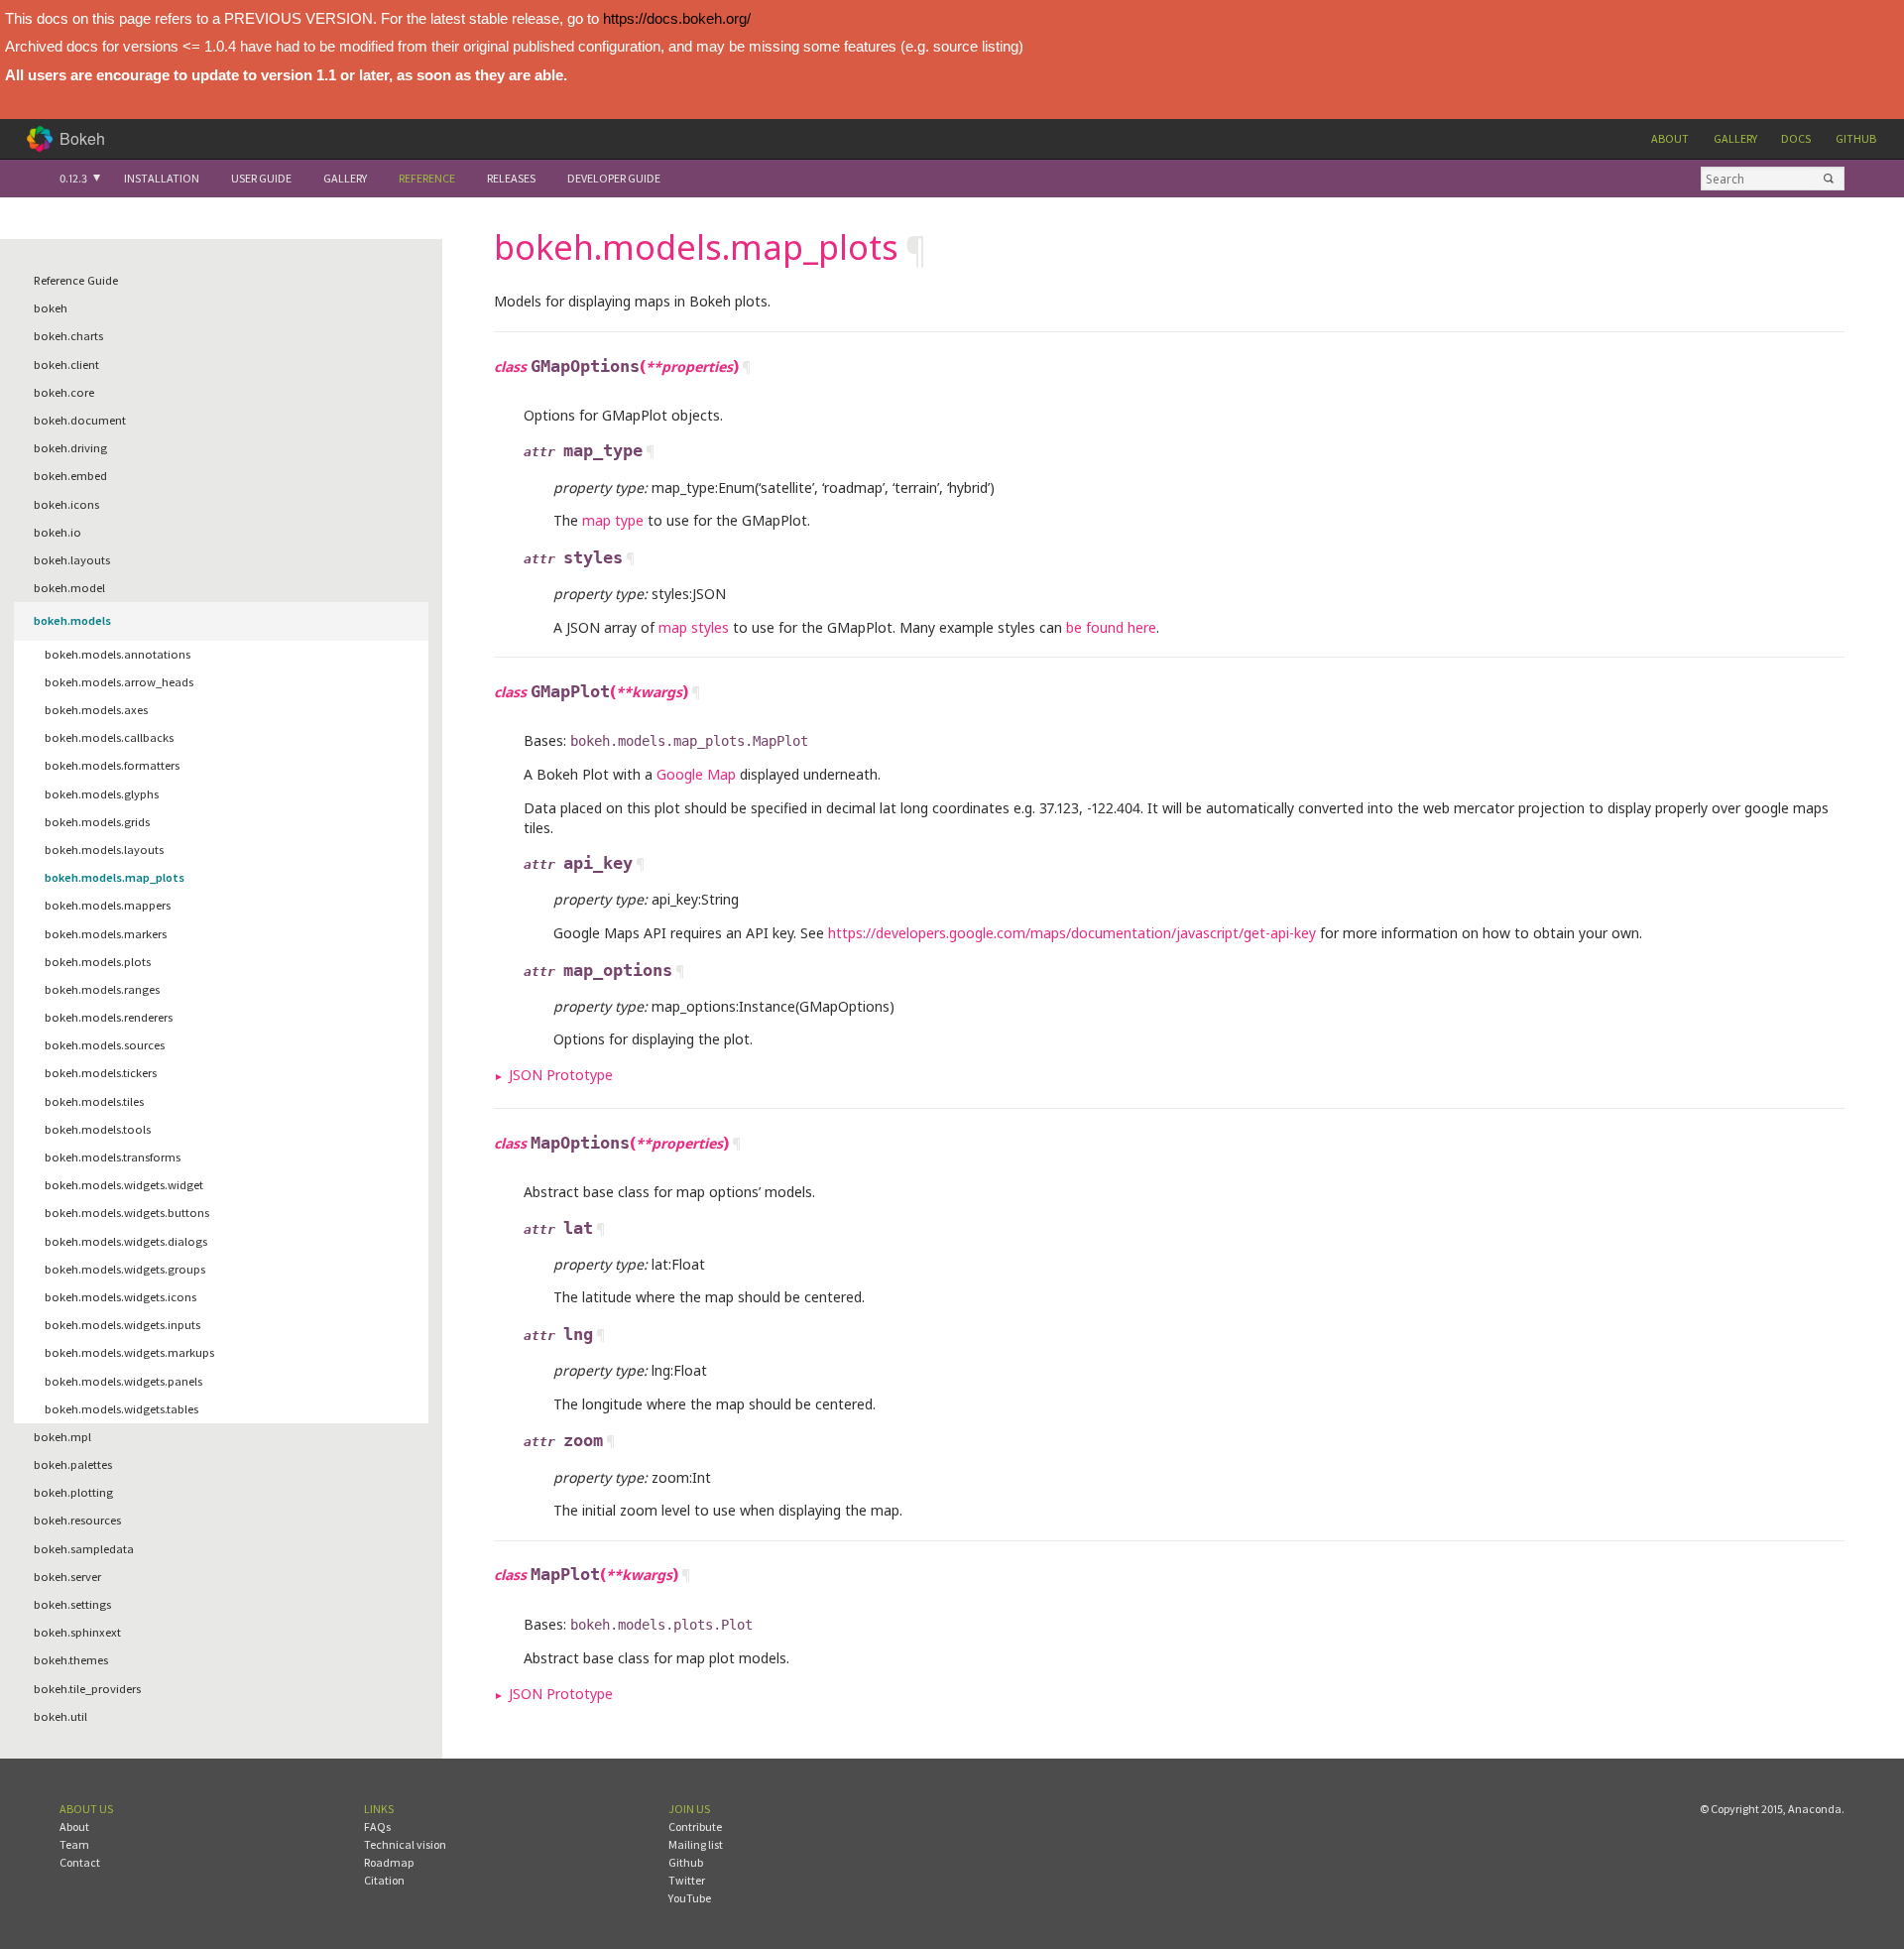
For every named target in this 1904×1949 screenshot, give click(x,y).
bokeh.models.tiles (94, 1101)
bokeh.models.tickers (101, 1073)
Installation (162, 178)
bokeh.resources (77, 1520)
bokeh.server (67, 1577)
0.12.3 (73, 178)
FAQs (377, 1827)
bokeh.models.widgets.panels (123, 1381)
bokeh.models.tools (98, 1129)
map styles (694, 627)
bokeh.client (66, 365)
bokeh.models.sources (105, 1045)
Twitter (687, 1880)
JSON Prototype (561, 1075)
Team (74, 1844)
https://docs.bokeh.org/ (677, 18)
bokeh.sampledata (84, 1549)
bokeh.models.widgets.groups (125, 1269)
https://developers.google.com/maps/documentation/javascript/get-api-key (1072, 933)
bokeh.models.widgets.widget (124, 1185)
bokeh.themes (71, 1660)
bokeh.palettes (73, 1464)
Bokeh (82, 138)
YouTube (690, 1898)
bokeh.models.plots (98, 962)
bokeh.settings (72, 1604)
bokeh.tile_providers (87, 1689)
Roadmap (389, 1862)
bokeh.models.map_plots (115, 877)
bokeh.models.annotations (118, 654)
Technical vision (405, 1844)
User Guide (261, 178)
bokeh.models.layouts (104, 850)
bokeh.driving (70, 448)
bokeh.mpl (62, 1437)
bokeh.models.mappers (108, 905)
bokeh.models (72, 620)
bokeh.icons (66, 504)
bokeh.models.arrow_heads (119, 682)
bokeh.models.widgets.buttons (127, 1213)
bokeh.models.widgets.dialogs (126, 1241)
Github (1856, 138)
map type (613, 520)
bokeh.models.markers (106, 934)
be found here (1111, 627)
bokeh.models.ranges (102, 989)
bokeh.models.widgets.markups (129, 1352)
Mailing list (696, 1844)
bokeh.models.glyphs (102, 794)
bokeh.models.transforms (113, 1157)
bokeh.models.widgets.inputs (122, 1325)
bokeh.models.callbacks (109, 737)
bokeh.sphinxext (77, 1632)
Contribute (695, 1827)
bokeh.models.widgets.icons (120, 1297)
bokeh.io (58, 532)
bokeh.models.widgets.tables (121, 1409)
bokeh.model (69, 588)
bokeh (51, 308)
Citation (384, 1880)
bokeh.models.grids (97, 822)
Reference (427, 178)
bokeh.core (64, 392)
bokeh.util (60, 1716)
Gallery (1735, 138)
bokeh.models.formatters (112, 765)
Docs (1796, 138)
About (1670, 138)
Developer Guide (614, 178)
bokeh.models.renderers (109, 1017)
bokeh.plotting (73, 1492)
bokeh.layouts (72, 560)
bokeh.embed (70, 476)
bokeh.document (80, 420)
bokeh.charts (68, 336)
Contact (80, 1862)
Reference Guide (76, 280)
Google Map (696, 774)
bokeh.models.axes (96, 710)
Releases (511, 178)
